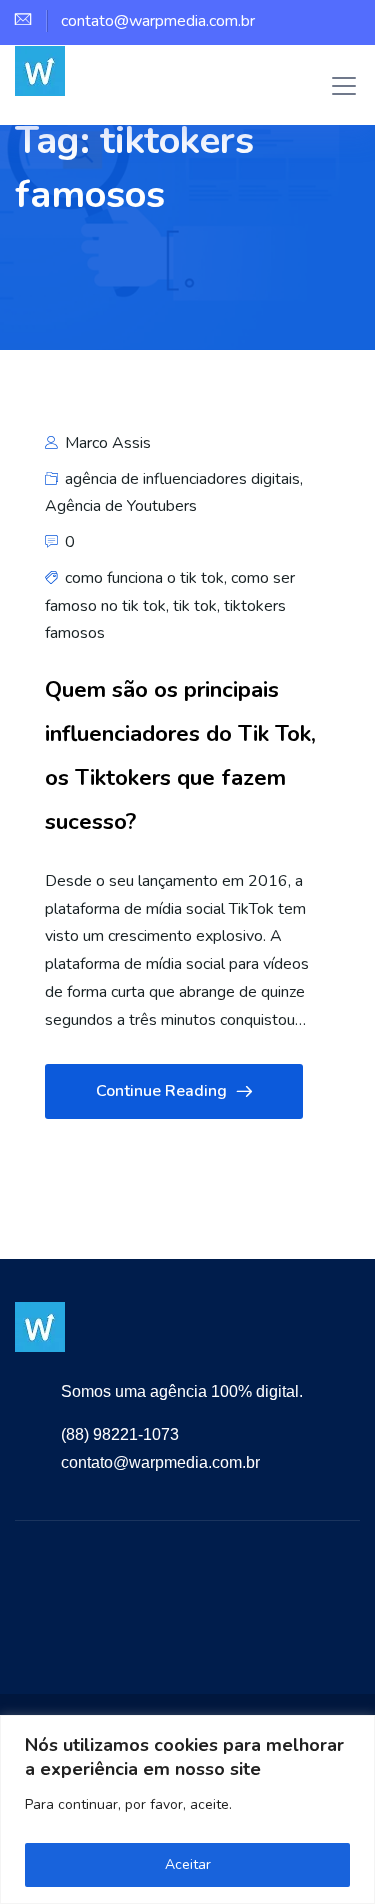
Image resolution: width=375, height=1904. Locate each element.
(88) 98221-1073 (120, 1434)
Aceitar (188, 1864)
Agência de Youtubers (121, 506)
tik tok (195, 606)
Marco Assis (106, 443)
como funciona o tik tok (144, 578)
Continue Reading (161, 1091)
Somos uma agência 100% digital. (182, 1391)
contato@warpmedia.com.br (160, 1462)
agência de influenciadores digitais (182, 479)
